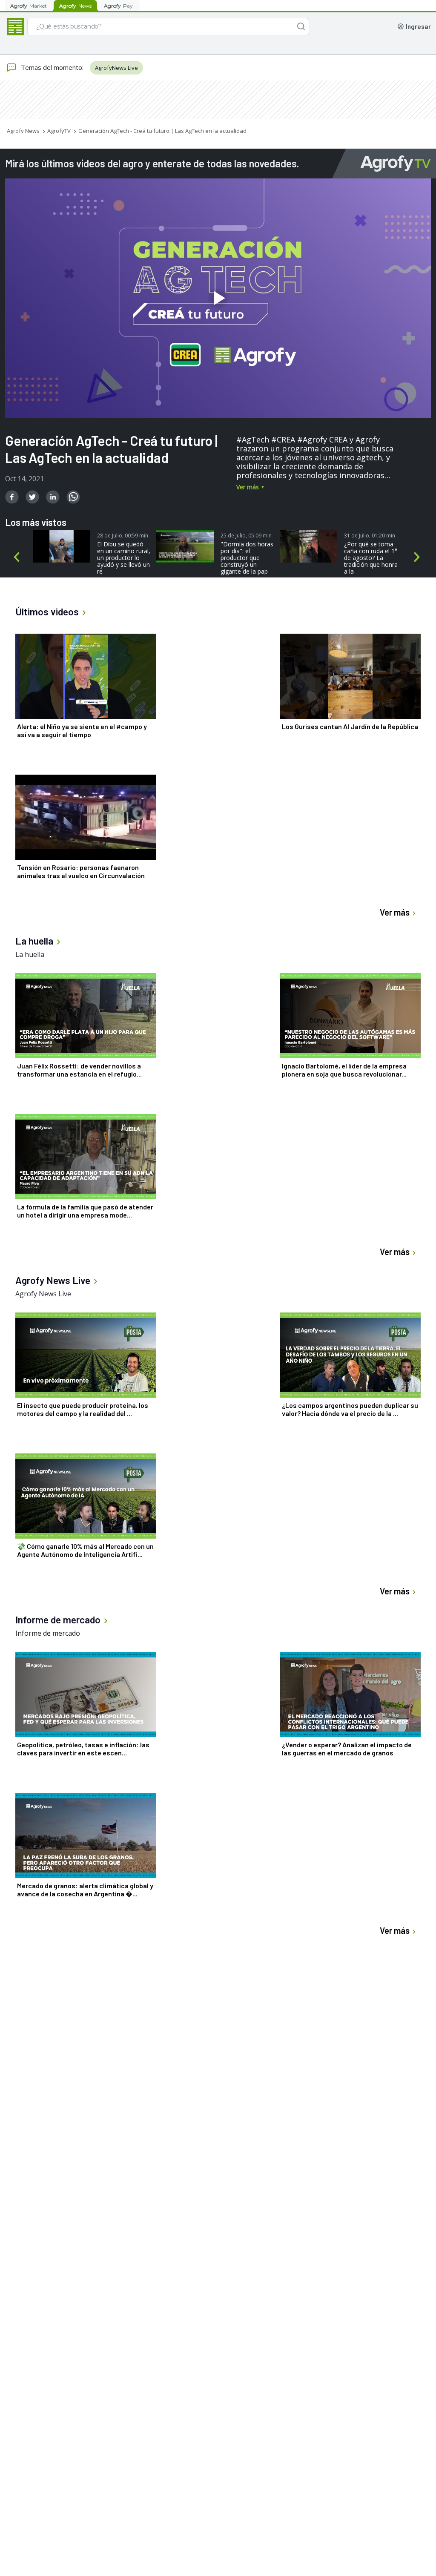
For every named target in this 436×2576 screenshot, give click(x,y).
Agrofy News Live (43, 1294)
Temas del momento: (52, 67)
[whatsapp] (73, 497)
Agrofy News (23, 131)
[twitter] (32, 497)
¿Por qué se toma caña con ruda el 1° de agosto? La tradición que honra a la (371, 558)
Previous (18, 559)
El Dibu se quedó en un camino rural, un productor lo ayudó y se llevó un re (124, 558)
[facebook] (12, 497)
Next (419, 559)
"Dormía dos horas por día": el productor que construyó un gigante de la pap (247, 558)
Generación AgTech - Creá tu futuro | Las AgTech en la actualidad (162, 131)
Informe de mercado (48, 1633)
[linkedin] (53, 497)
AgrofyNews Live (116, 68)
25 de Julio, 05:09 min (246, 536)
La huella (30, 954)
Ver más (248, 487)
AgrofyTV (59, 131)
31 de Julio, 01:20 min (370, 536)
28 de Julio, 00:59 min (123, 536)
